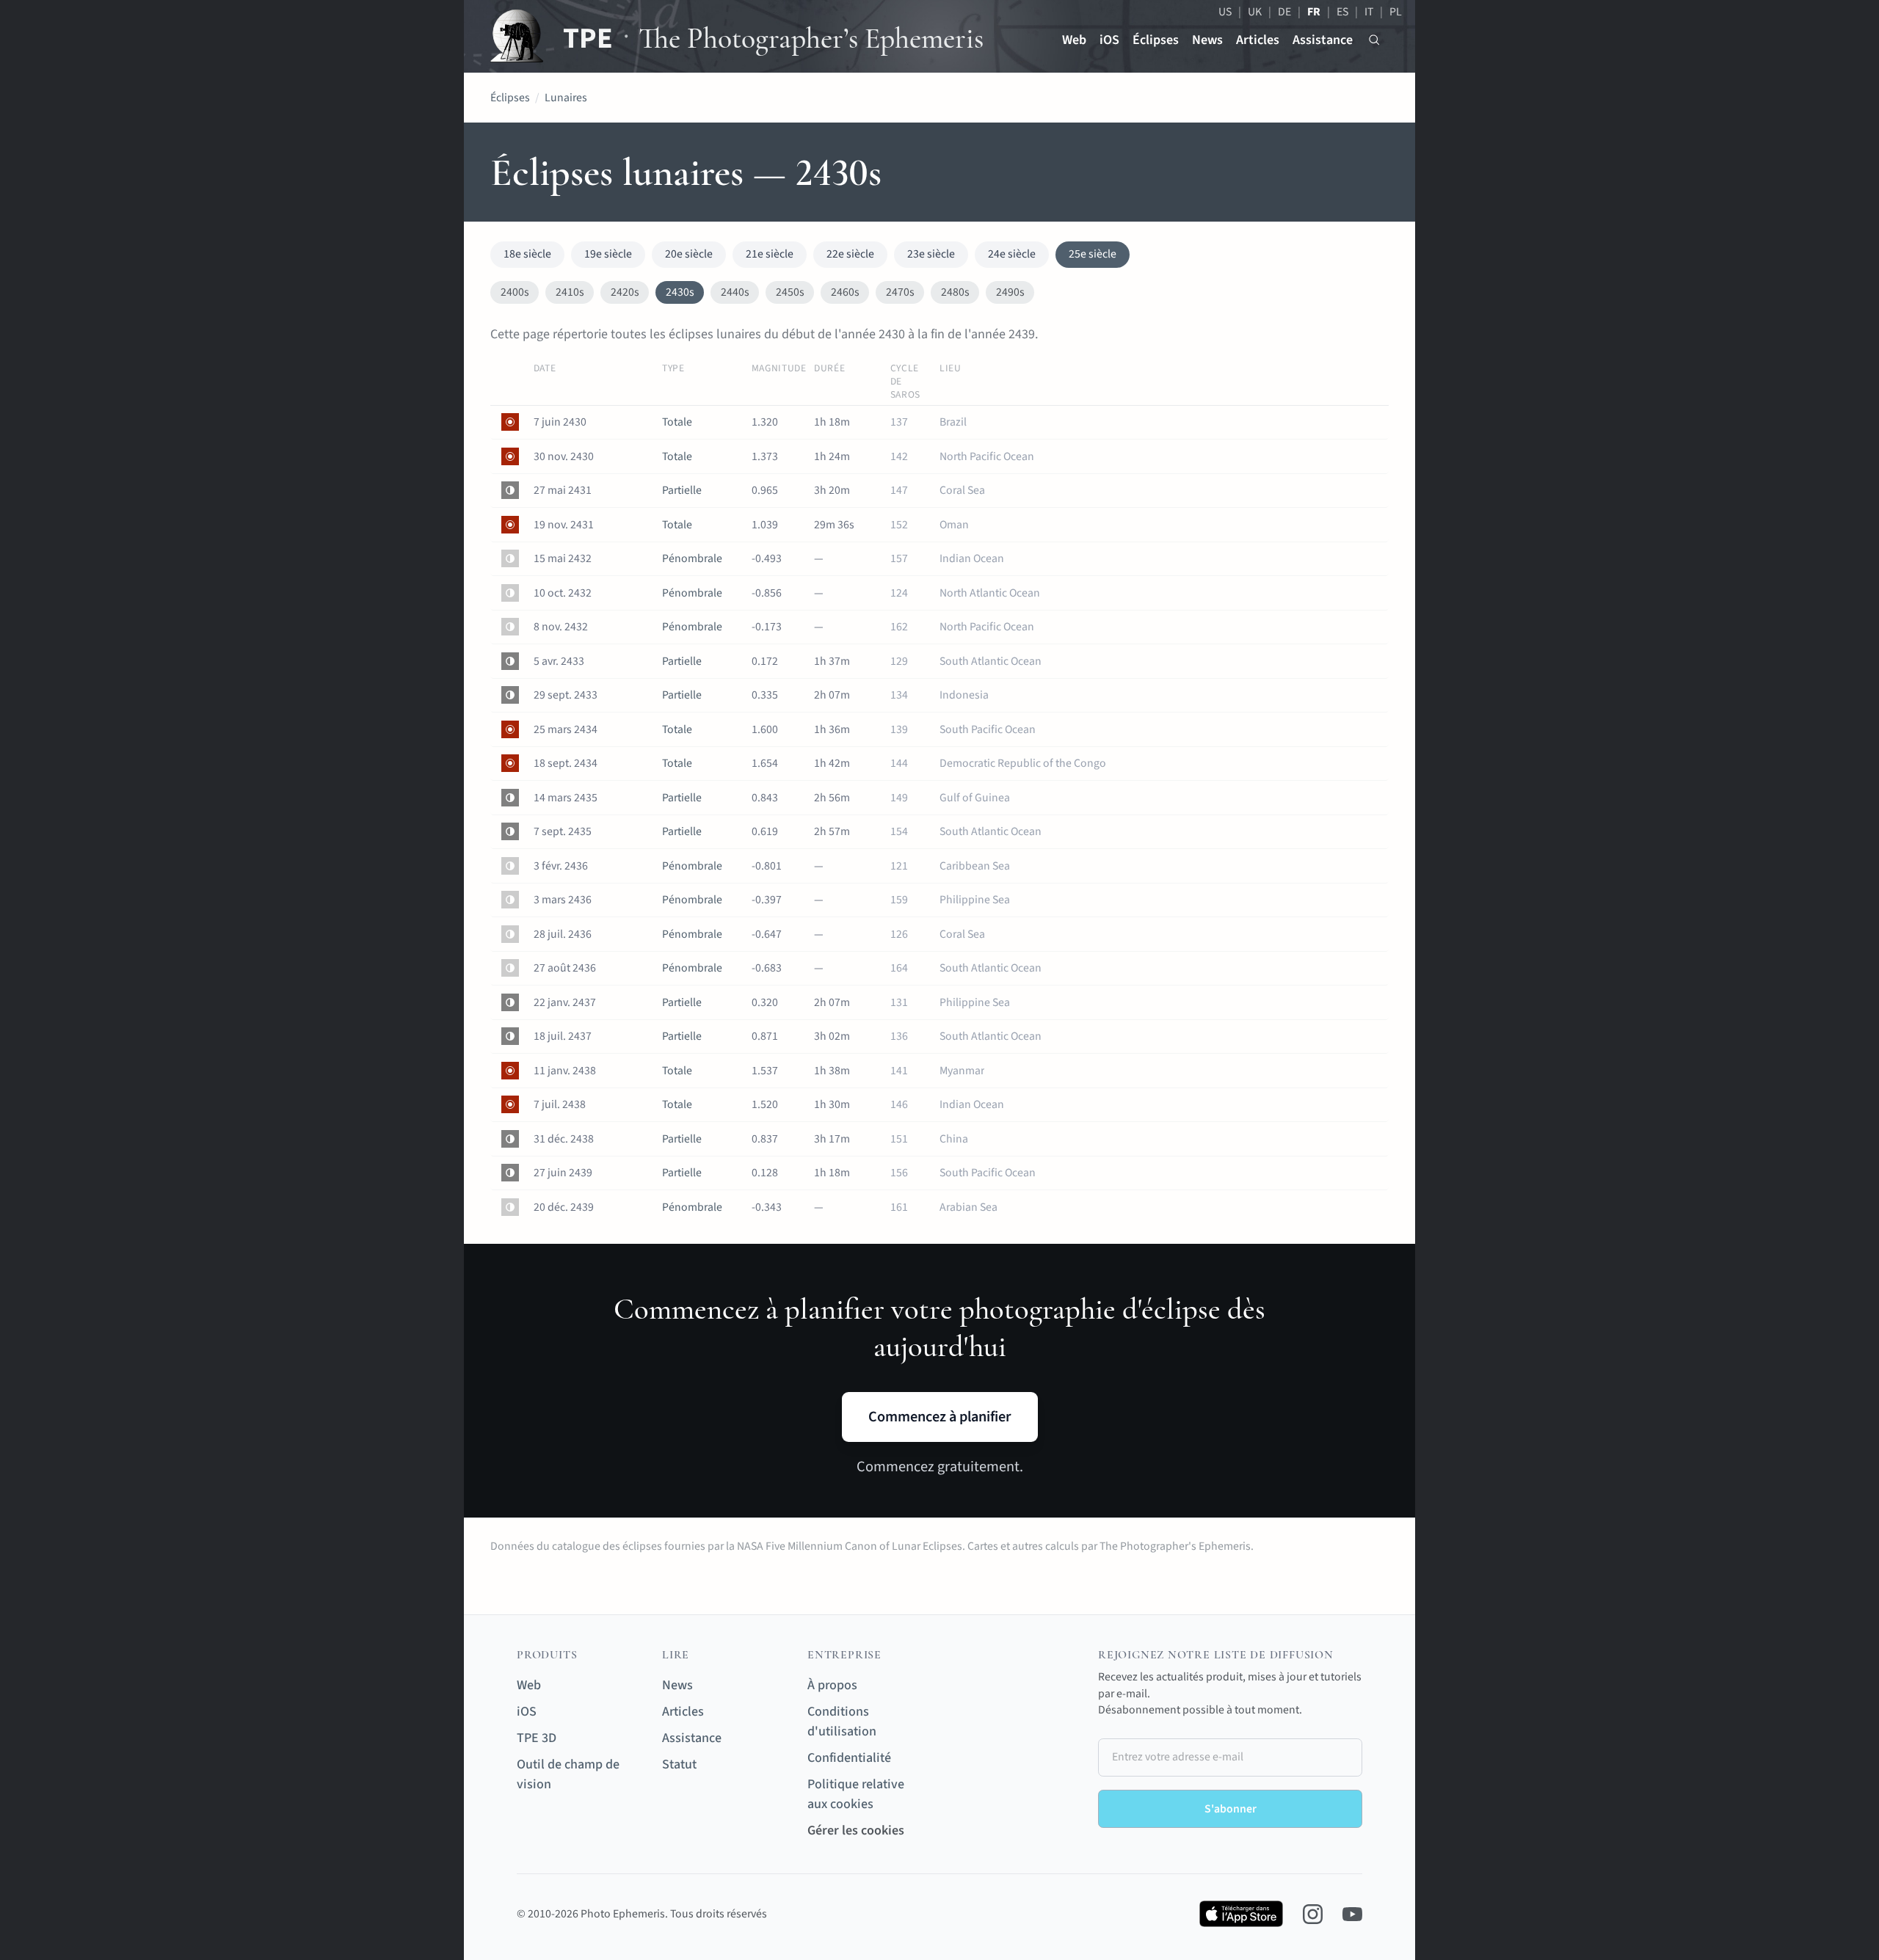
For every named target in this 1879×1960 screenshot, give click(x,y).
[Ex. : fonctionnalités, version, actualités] (1374, 40)
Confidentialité (849, 1758)
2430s (680, 292)
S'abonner (1231, 1809)
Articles (1258, 40)
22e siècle (850, 254)
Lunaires (566, 98)
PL (1396, 12)
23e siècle (931, 254)
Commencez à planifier (940, 1417)
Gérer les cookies (856, 1830)
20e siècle (689, 254)
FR (1314, 12)
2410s (570, 292)
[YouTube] (1352, 1914)
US (1225, 12)
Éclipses (1156, 40)
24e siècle (1012, 254)
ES (1342, 12)
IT (1369, 12)
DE (1284, 12)
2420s (625, 292)
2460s (845, 292)
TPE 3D (537, 1738)
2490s (1010, 292)
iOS (1109, 40)
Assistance (1323, 40)
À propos (832, 1685)
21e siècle (770, 254)
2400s (515, 292)
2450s (790, 292)
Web (1074, 40)
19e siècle (608, 254)
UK (1255, 12)
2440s (735, 292)
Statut (679, 1764)
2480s (955, 292)
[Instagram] (1313, 1914)
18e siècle (527, 254)
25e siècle (1093, 254)
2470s (900, 292)
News (1207, 40)
